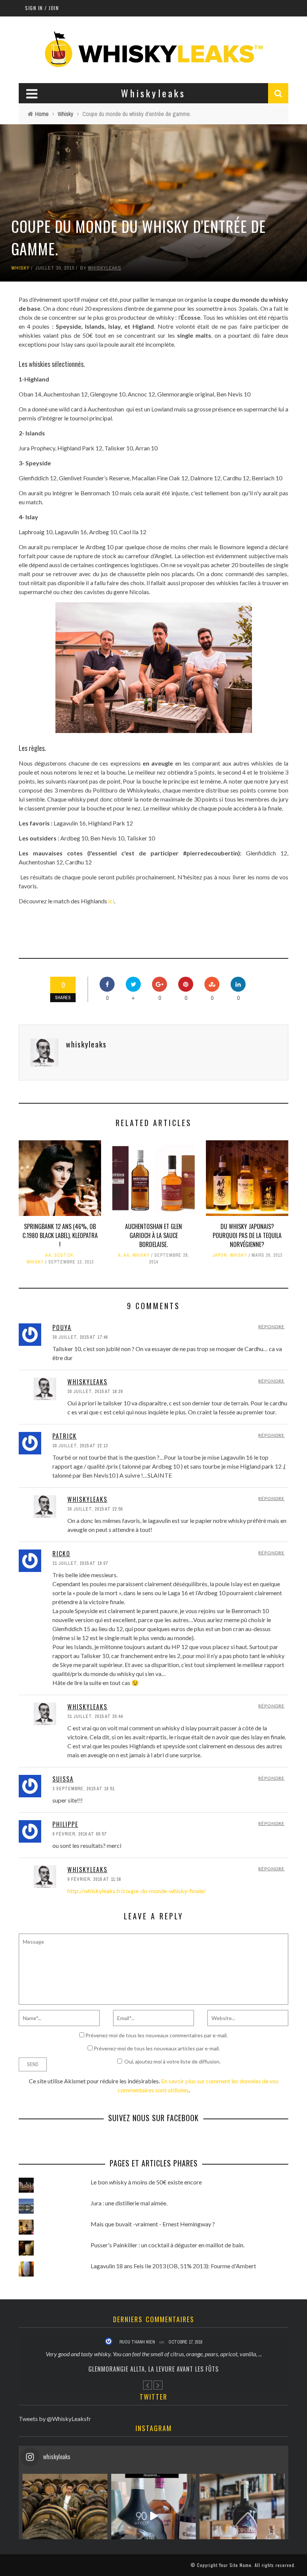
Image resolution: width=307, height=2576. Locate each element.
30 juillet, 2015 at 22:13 (80, 1446)
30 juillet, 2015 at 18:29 (95, 1392)
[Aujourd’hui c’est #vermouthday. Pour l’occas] (242, 2516)
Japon (220, 1255)
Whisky (20, 268)
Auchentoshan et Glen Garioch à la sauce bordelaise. (153, 1235)
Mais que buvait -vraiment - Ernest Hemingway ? (153, 2224)
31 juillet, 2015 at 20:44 (95, 1716)
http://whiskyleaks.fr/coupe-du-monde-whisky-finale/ (137, 1891)
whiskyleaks (105, 268)
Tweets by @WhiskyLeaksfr (55, 2419)
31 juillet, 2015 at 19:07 (80, 1563)
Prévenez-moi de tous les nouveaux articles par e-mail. (157, 2048)
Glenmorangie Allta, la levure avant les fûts (153, 2369)
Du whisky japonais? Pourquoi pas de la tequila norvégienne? (247, 1235)
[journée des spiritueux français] (154, 2516)
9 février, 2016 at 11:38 (94, 1879)
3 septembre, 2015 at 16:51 (83, 1789)
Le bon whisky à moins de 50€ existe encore (146, 2182)
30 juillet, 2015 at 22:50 (95, 1509)
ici (111, 901)
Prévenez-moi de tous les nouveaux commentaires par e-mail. (156, 2035)
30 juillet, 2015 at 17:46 (80, 1337)
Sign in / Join (42, 8)
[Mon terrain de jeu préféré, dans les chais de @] (65, 2516)
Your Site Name (235, 2565)
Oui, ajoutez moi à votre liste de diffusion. (172, 2061)
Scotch (64, 1255)
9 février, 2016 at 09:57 (79, 1834)
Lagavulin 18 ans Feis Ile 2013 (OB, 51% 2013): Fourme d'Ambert (173, 2266)
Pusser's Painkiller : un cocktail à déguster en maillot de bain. (168, 2245)
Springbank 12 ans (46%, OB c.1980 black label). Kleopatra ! (60, 1235)
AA (48, 1255)
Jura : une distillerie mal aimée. (129, 2203)
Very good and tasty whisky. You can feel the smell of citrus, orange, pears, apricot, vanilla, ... (154, 2354)
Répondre (271, 1327)
